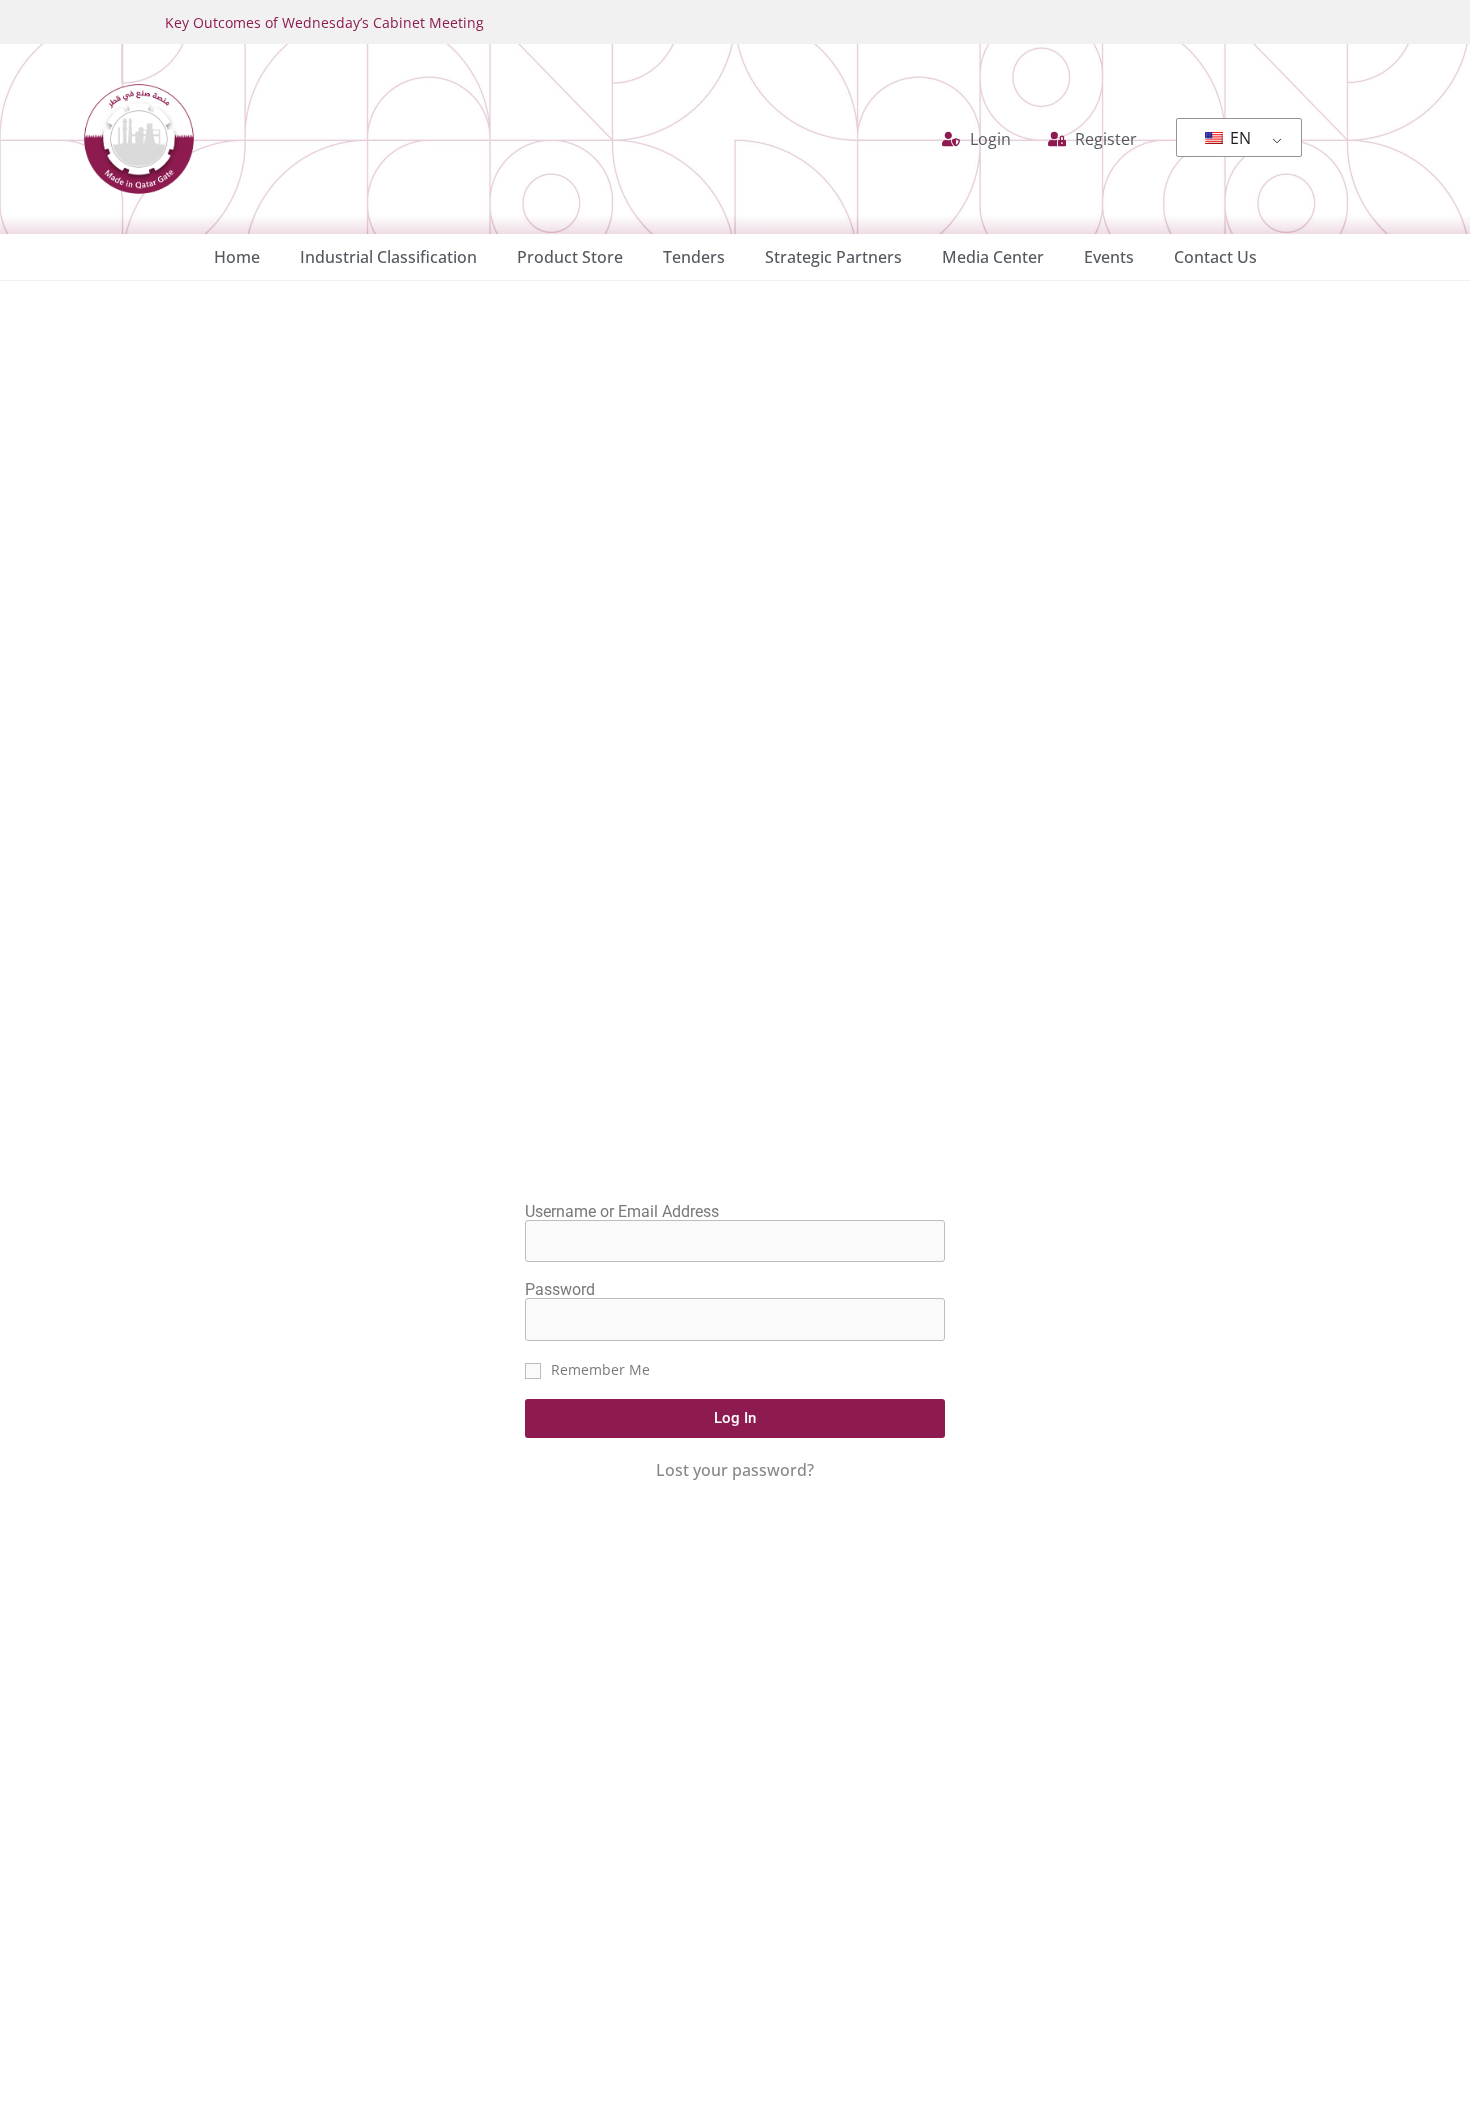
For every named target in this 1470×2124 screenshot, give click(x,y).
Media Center (993, 257)
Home (237, 257)
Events (1109, 257)
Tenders (694, 257)
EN (1238, 138)
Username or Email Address (622, 1212)
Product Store (570, 257)
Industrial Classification (388, 257)
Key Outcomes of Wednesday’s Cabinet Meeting (324, 22)
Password (560, 1290)
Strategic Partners (833, 257)
